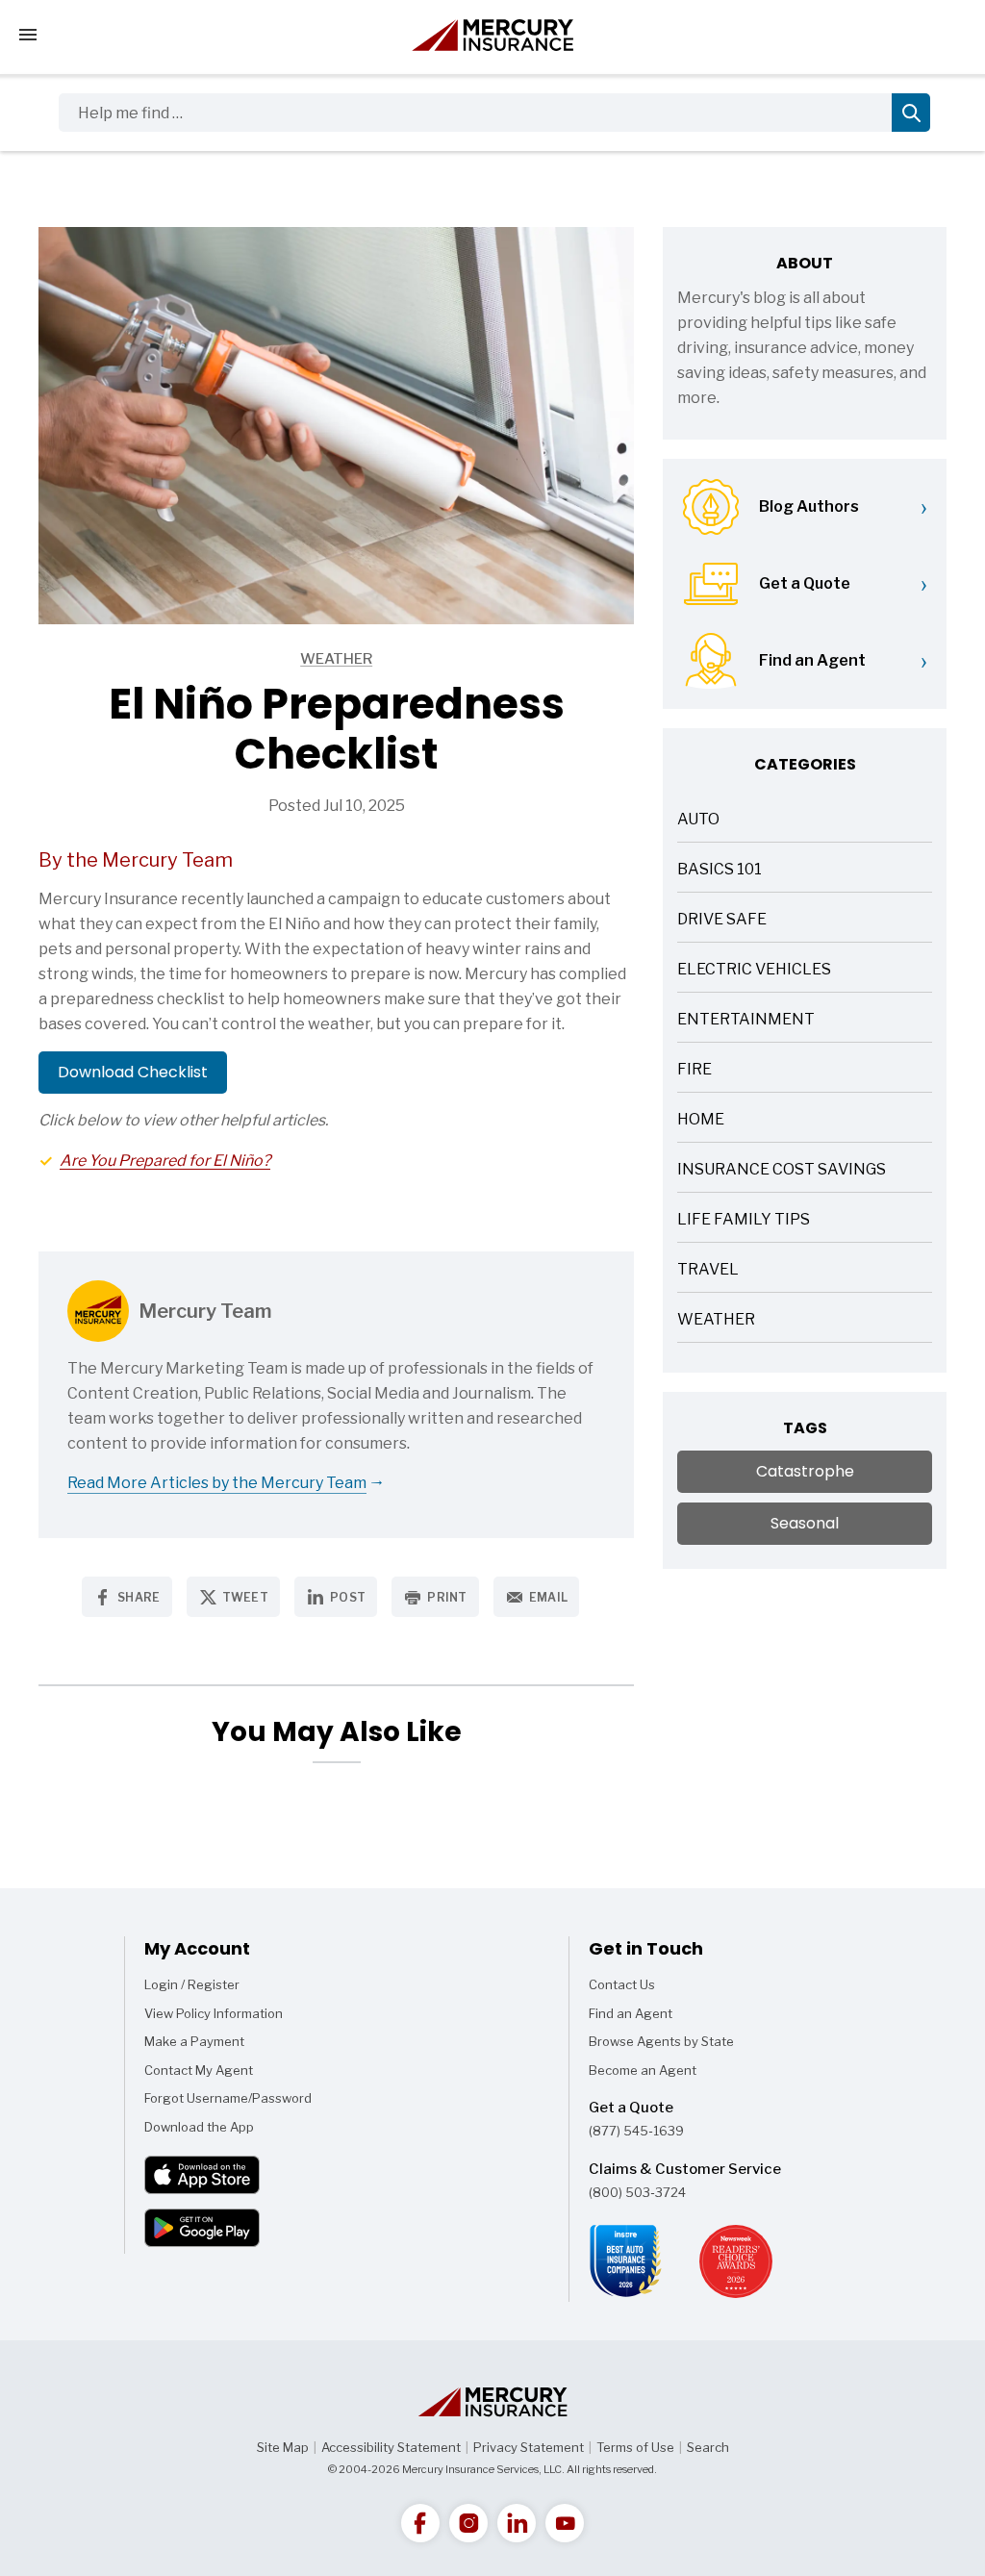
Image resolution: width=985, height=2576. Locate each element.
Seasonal (805, 1523)
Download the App (199, 2127)
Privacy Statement (529, 2447)
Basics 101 (720, 871)
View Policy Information (214, 2013)
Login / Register (192, 1984)
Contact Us (622, 1984)
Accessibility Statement (391, 2447)
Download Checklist (133, 1072)
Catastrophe (805, 1471)
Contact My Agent (199, 2070)
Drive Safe (722, 921)
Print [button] (447, 1597)
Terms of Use (635, 2447)
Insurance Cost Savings (782, 1171)
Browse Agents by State (661, 2041)
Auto (698, 821)
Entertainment (746, 1021)
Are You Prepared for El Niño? (165, 1161)
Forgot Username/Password (228, 2098)
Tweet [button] (246, 1597)
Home (701, 1121)
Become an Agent (643, 2070)
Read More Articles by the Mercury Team (217, 1483)
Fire (695, 1071)
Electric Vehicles (754, 971)
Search (708, 2447)
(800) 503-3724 (637, 2192)
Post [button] (348, 1597)
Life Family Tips (744, 1221)
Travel (708, 1271)
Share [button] (139, 1597)
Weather (205, 660)
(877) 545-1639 (636, 2131)
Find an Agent (631, 2013)
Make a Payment (194, 2041)
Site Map (283, 2447)
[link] (420, 2523)
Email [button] (549, 1597)
